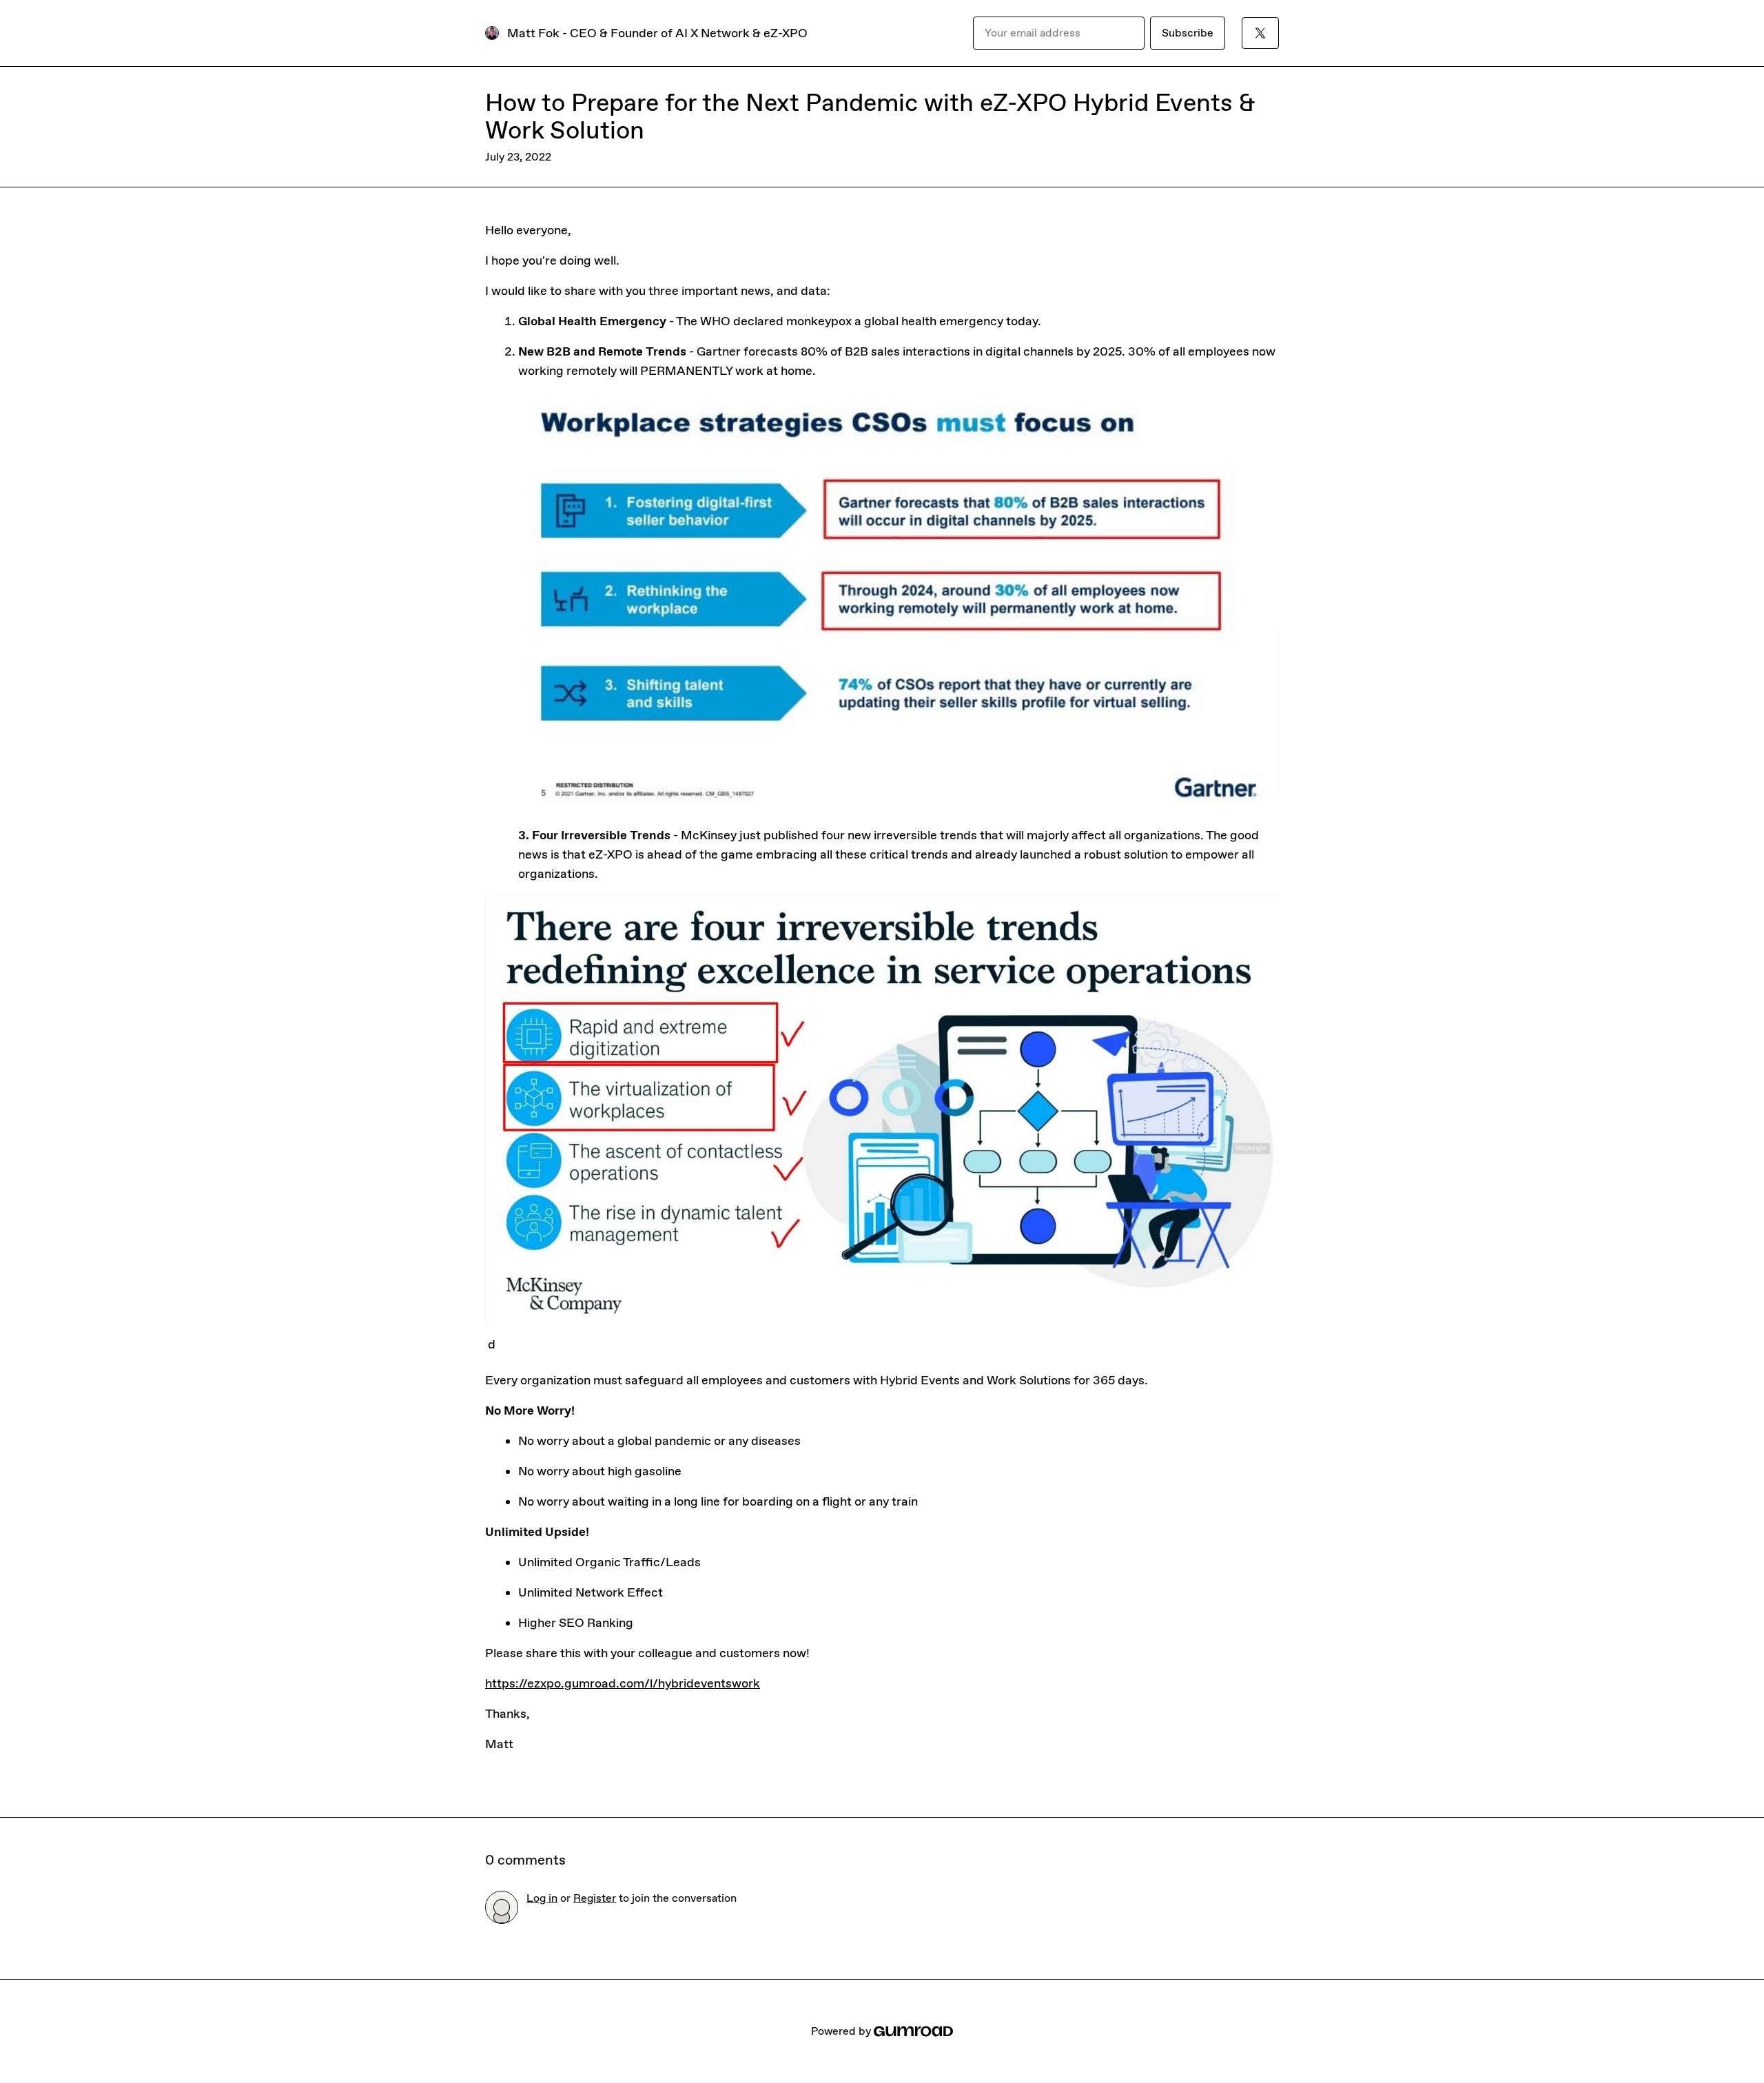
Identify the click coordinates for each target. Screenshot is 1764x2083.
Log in (542, 1898)
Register (595, 1898)
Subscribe (1188, 33)
